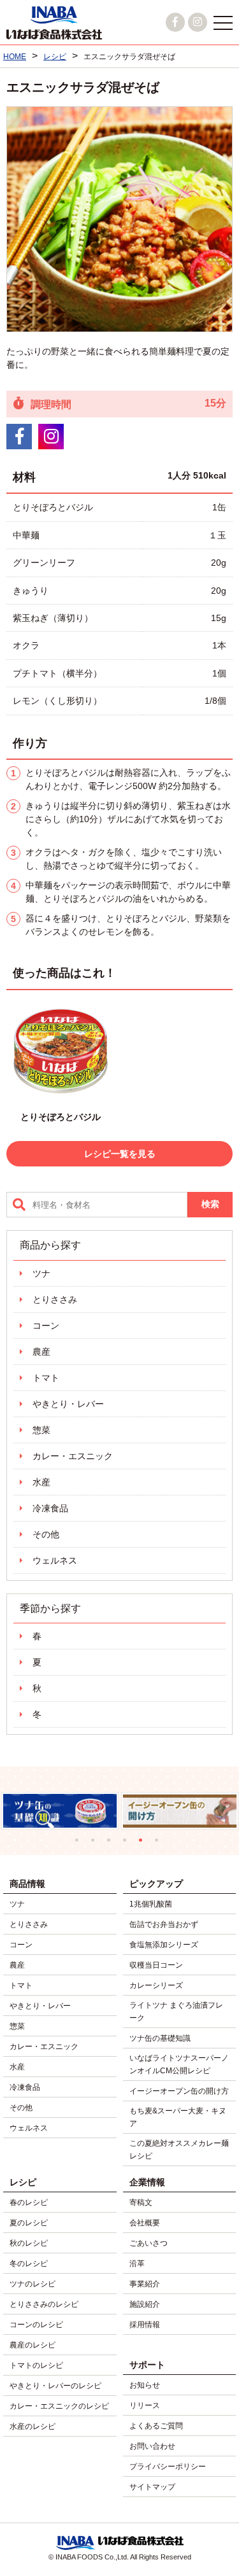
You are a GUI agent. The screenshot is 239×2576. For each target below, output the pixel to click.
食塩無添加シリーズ (164, 1945)
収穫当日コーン (156, 1965)
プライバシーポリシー (168, 2467)
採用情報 (145, 2325)
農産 (41, 1352)
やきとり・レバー (68, 1404)
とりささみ (55, 1299)
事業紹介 (145, 2284)
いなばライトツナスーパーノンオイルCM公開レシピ (179, 2064)
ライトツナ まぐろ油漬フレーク (176, 2012)
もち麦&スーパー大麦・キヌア (178, 2117)
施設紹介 (145, 2304)
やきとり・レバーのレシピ (55, 2386)
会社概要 (145, 2223)
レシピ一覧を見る (120, 1154)
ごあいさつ (148, 2243)
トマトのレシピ (36, 2365)
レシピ (23, 2182)
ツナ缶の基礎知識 (160, 2038)
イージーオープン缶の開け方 (179, 2091)
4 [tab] (128, 1843)
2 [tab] (96, 1843)
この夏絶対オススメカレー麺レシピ (179, 2150)
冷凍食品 (50, 1508)
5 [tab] (144, 1843)
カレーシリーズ (156, 1985)
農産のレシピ (33, 2345)
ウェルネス (55, 1560)
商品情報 (27, 1884)
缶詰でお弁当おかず (164, 1924)
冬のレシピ (29, 2264)
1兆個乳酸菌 (151, 1904)
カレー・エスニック (73, 1456)
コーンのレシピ (36, 2325)
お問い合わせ (152, 2446)
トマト (46, 1378)
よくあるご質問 (156, 2426)
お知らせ (145, 2385)
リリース (145, 2405)
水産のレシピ (33, 2426)
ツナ (41, 1273)
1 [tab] (80, 1843)
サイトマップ (152, 2487)
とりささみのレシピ (44, 2304)
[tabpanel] (71, 1810)
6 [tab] (160, 1843)
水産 (41, 1482)
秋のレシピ (29, 2243)
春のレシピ (29, 2202)
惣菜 (41, 1430)
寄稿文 (141, 2202)
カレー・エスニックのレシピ (59, 2406)
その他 (46, 1534)
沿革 (137, 2264)
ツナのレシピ (33, 2284)
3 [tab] (112, 1843)
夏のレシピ (29, 2223)
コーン (46, 1326)
